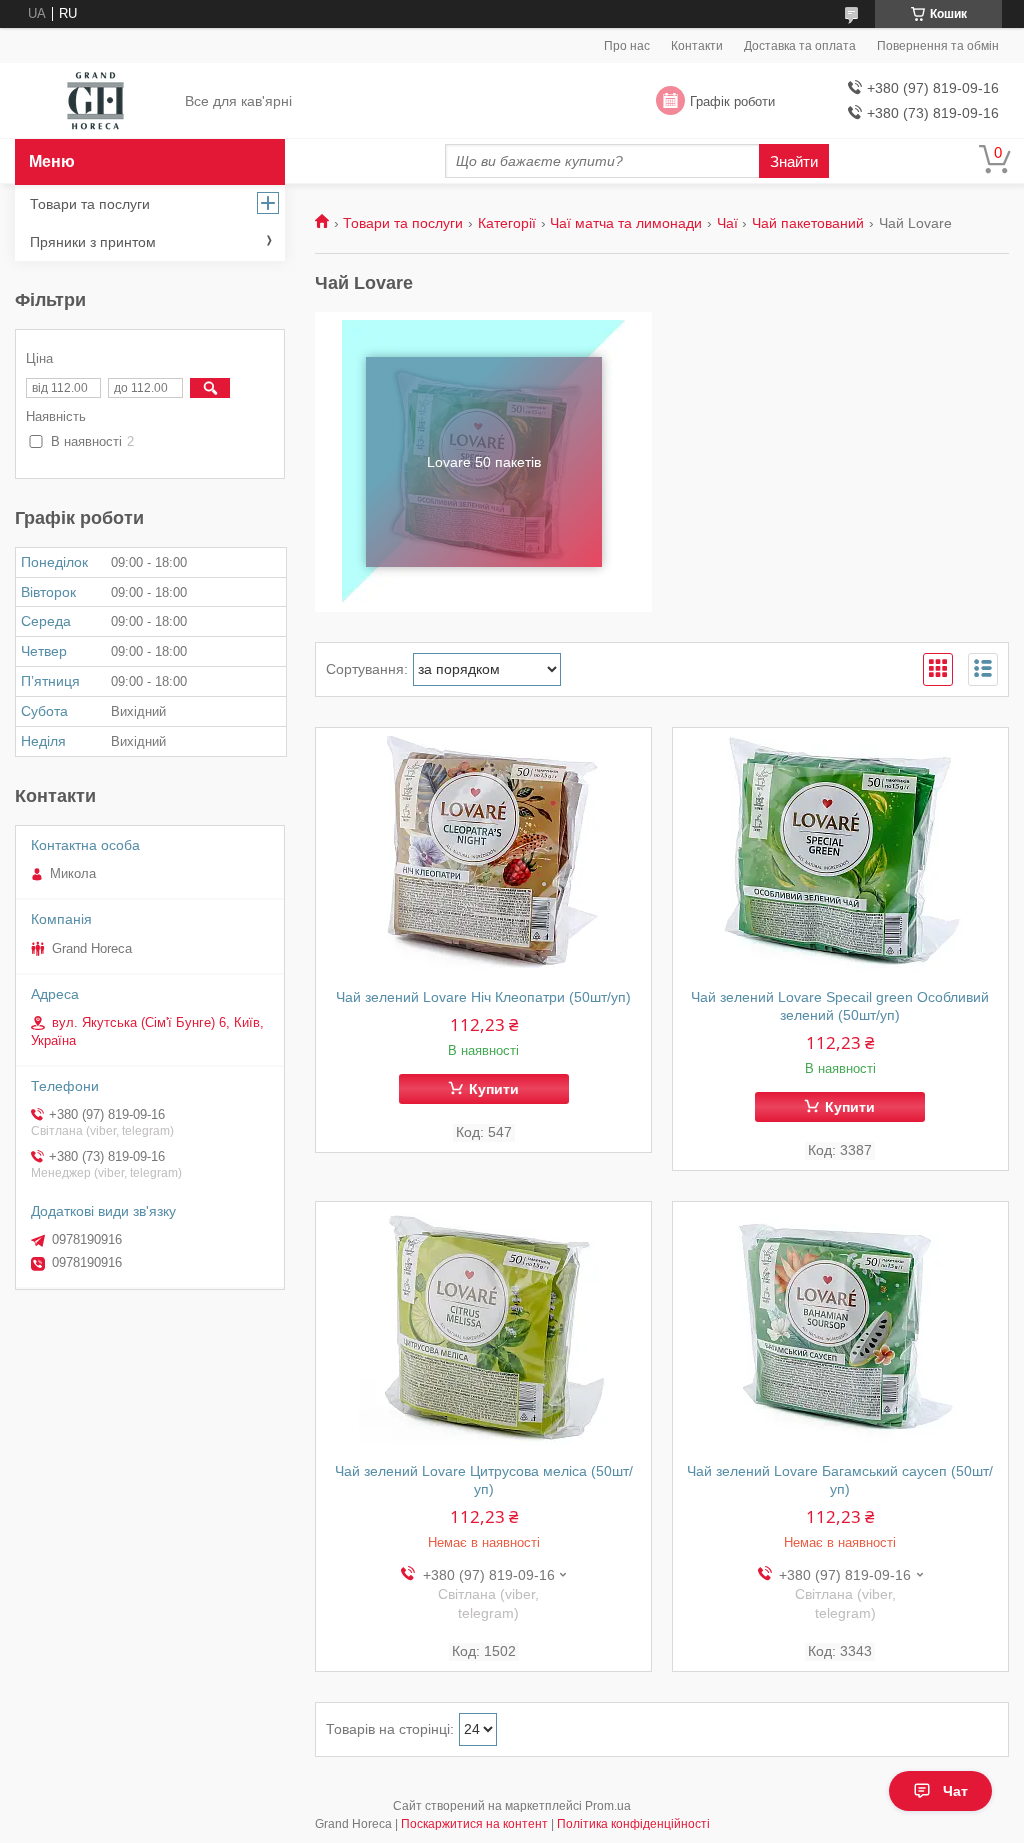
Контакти (697, 46)
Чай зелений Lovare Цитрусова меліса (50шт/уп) (484, 1480)
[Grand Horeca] (95, 102)
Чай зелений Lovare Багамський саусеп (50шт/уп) (840, 1480)
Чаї (727, 223)
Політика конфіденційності (633, 1824)
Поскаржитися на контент (474, 1824)
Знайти (794, 161)
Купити (494, 1089)
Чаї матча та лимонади (626, 223)
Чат (955, 1791)
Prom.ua (608, 1806)
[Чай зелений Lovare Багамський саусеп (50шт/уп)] (840, 1327)
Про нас (627, 46)
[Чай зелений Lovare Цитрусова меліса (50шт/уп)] (483, 1327)
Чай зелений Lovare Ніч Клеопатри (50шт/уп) (483, 997)
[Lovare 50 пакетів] (483, 462)
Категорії (507, 223)
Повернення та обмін (938, 46)
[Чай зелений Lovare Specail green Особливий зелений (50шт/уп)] (840, 853)
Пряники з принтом (93, 242)
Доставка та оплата (800, 46)
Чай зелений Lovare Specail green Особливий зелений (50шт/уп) (840, 1006)
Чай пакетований (808, 223)
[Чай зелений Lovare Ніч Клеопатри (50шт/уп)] (483, 853)
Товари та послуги (403, 223)
